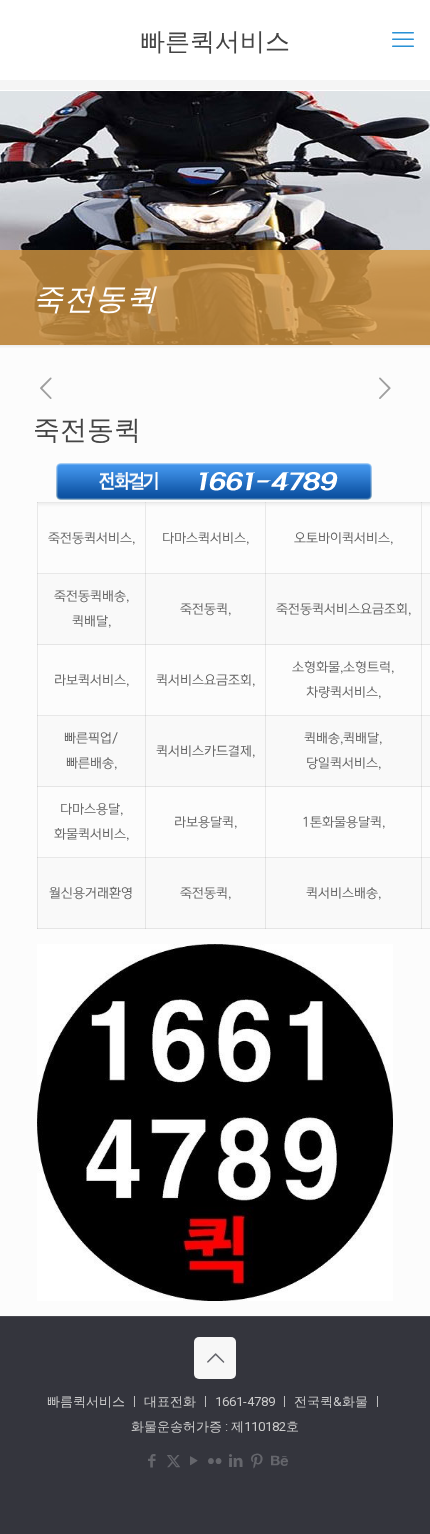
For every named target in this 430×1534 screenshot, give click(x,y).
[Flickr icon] (215, 1461)
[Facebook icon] (152, 1461)
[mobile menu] (403, 40)
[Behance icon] (278, 1461)
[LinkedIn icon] (236, 1461)
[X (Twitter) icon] (173, 1461)
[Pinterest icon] (257, 1461)
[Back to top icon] (215, 1358)
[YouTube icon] (194, 1461)
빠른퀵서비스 (215, 40)
